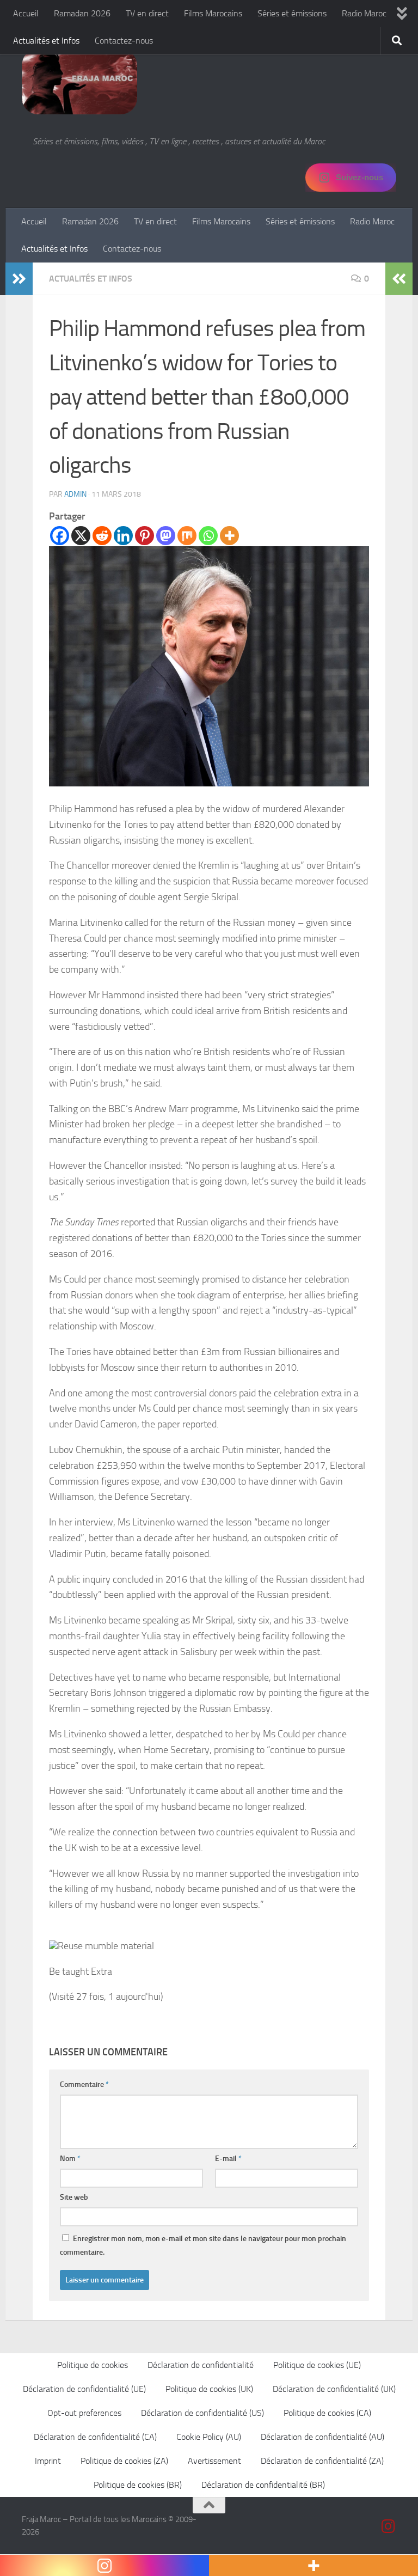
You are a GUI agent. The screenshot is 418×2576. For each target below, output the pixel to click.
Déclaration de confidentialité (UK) (334, 2389)
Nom (70, 2159)
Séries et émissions (292, 13)
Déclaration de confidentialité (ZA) (322, 2461)
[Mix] (187, 536)
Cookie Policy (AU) (209, 2437)
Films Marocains (213, 13)
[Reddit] (102, 536)
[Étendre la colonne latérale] (19, 279)
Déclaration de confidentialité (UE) (84, 2389)
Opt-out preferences (84, 2413)
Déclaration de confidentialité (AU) (322, 2437)
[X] (81, 536)
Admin (75, 494)
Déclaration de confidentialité (201, 2365)
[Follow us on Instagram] (389, 2526)
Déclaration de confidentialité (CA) (95, 2437)
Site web (74, 2197)
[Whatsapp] (208, 536)
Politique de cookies (93, 2365)
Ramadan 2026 (82, 13)
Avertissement (214, 2461)
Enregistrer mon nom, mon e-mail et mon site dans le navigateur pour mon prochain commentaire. (203, 2245)
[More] (229, 536)
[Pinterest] (145, 536)
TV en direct (147, 13)
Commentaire (84, 2084)
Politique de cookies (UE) (317, 2365)
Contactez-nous (124, 41)
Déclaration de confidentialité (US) (202, 2413)
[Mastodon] (166, 536)
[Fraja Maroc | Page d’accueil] (79, 82)
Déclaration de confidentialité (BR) (263, 2485)
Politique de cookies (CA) (327, 2413)
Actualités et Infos (46, 41)
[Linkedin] (123, 536)
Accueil (26, 13)
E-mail (228, 2159)
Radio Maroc (364, 13)
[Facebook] (60, 536)
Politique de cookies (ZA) (124, 2461)
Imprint (48, 2461)
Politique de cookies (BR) (138, 2485)
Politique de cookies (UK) (209, 2389)
